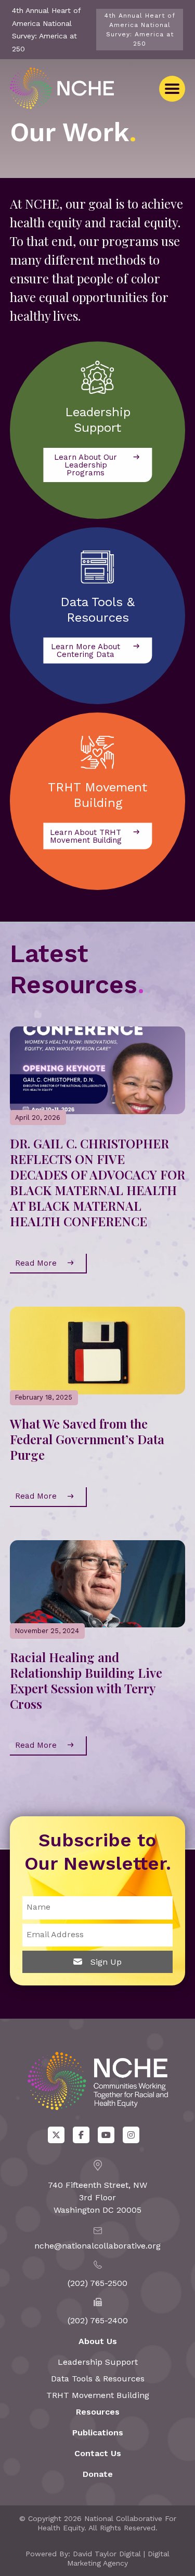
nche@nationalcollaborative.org (97, 2246)
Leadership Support (98, 2362)
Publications (98, 2433)
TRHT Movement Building (98, 2395)
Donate (98, 2474)
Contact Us (98, 2453)
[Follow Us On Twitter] (56, 2135)
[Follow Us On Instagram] (131, 2135)
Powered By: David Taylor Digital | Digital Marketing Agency (97, 2558)
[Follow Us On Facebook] (81, 2135)
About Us (98, 2341)
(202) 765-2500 (97, 2283)
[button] (172, 89)
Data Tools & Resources (98, 2379)
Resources (98, 2412)
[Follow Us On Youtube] (106, 2135)
